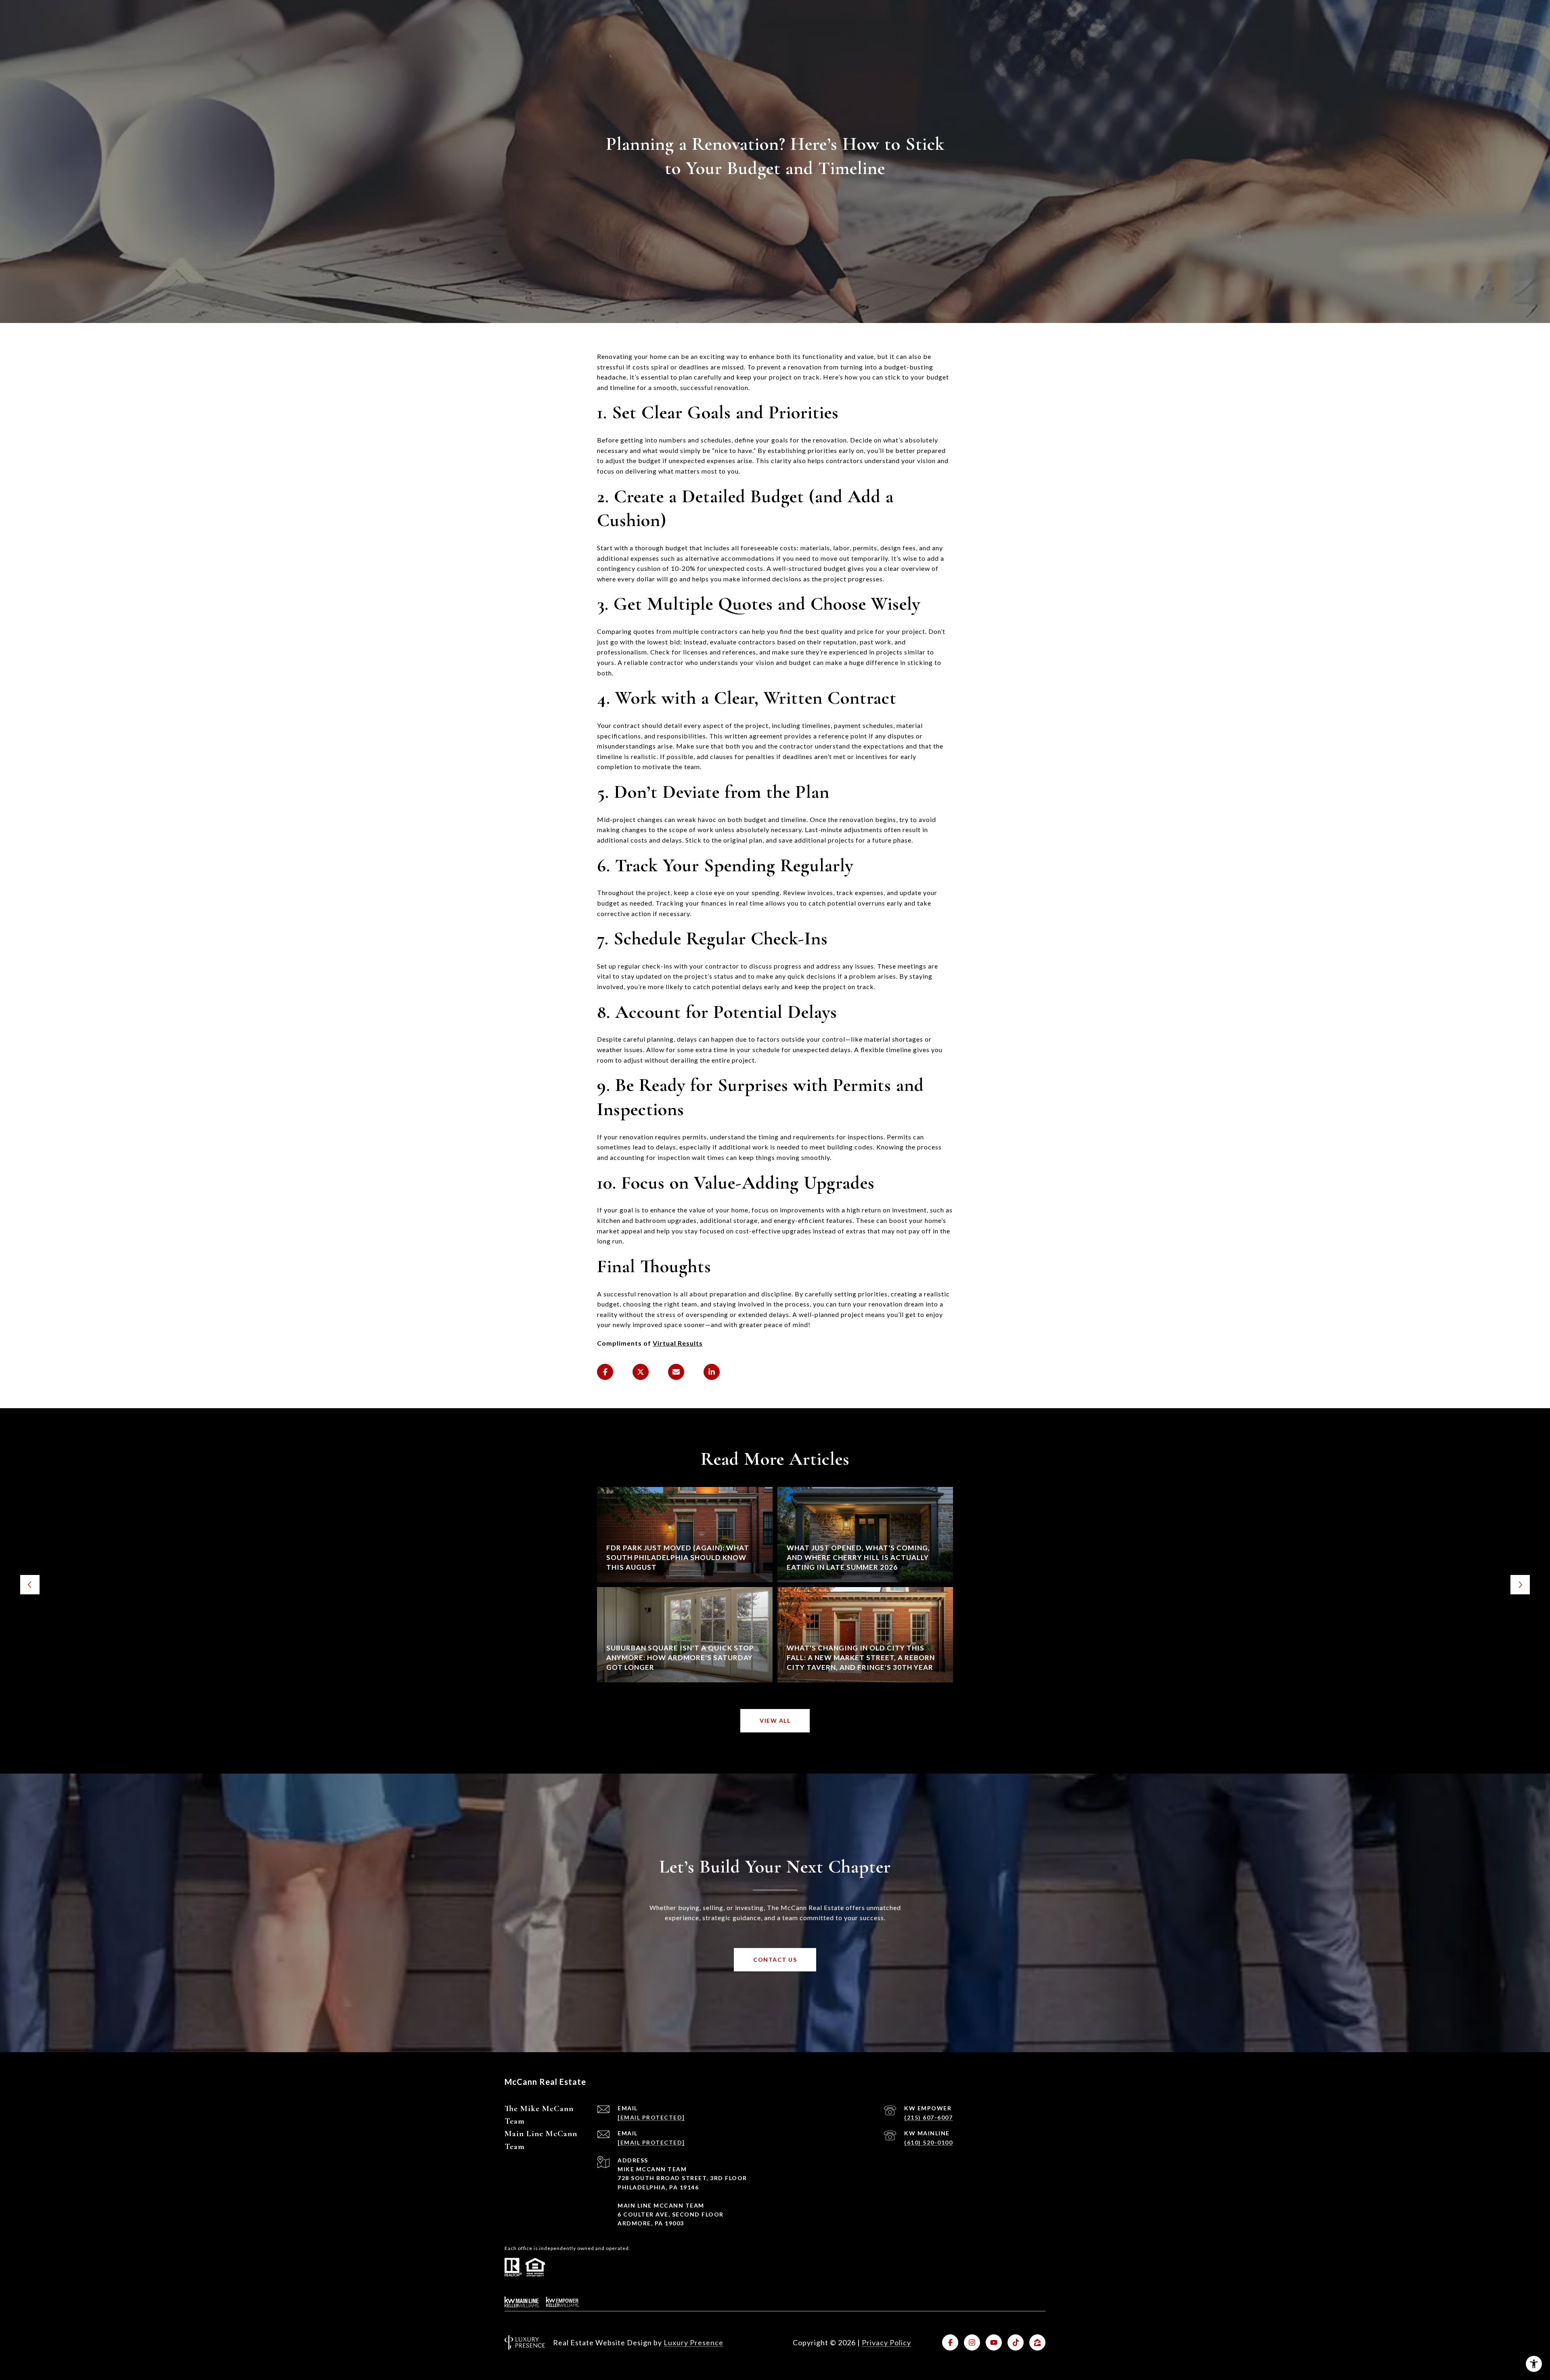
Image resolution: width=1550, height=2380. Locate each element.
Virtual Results (678, 1343)
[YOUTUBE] (994, 2342)
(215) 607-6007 (928, 2117)
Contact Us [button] (775, 1960)
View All (775, 1721)
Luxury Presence (693, 2342)
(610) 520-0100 (928, 2142)
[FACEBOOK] (950, 2342)
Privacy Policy (886, 2342)
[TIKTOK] (1016, 2342)
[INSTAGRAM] (972, 2342)
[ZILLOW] (1037, 2342)
